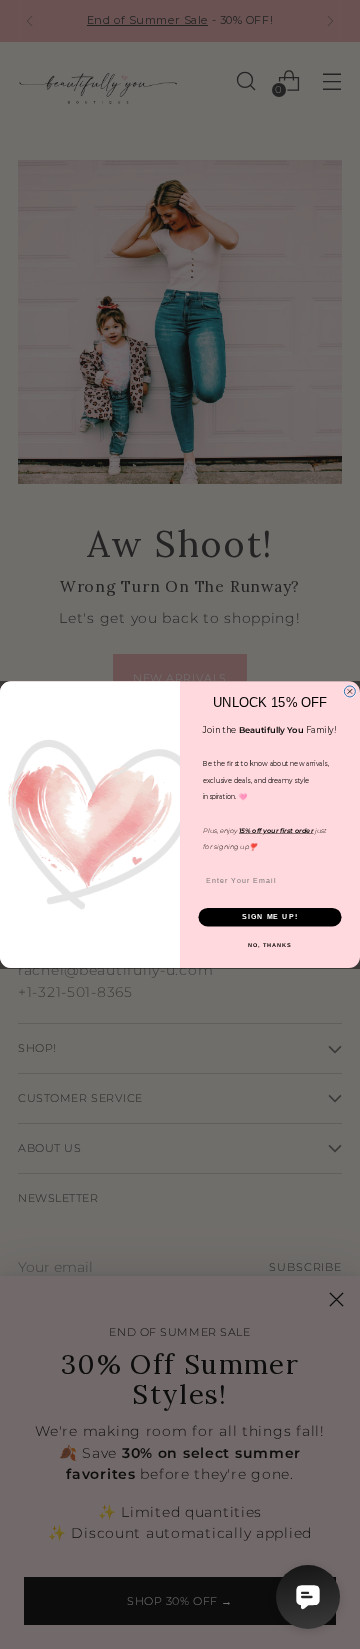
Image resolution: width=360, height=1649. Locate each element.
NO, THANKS (270, 945)
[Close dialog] (349, 691)
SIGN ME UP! (270, 917)
